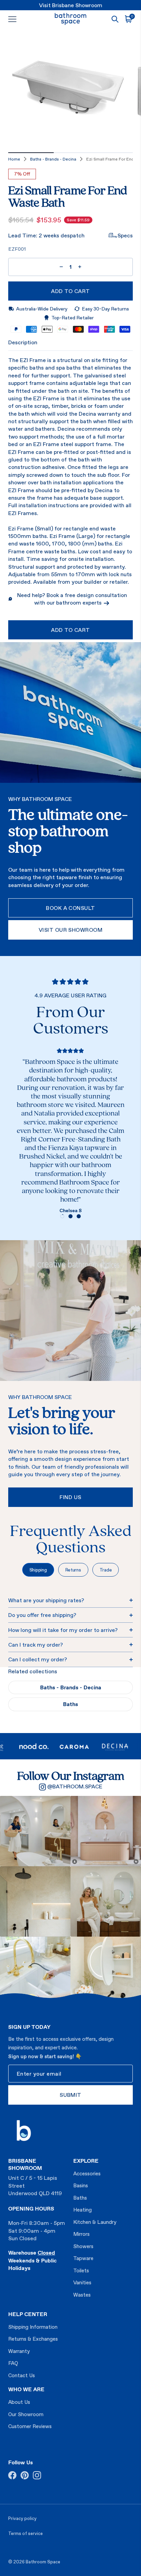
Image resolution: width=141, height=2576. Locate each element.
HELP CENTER (28, 2314)
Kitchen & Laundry (95, 2222)
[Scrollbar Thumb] (31, 153)
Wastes (82, 2295)
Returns (73, 1570)
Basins (81, 2185)
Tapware (83, 2258)
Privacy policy (22, 2518)
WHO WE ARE (26, 2389)
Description (23, 342)
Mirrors (81, 2234)
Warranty (19, 2351)
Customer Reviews (30, 2426)
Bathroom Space (43, 2562)
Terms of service (25, 2533)
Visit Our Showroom (71, 930)
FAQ (13, 2363)
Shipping (38, 1570)
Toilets (81, 2270)
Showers (83, 2246)
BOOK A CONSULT (70, 908)
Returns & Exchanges (33, 2339)
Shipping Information (33, 2327)
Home (14, 159)
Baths (70, 1704)
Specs (125, 235)
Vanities (82, 2282)
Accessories (87, 2173)
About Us (19, 2402)
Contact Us (22, 2375)
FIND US (70, 1497)
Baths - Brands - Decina (53, 159)
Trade (106, 1570)
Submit (70, 2095)
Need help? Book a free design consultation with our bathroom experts (72, 599)
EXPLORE (86, 2161)
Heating (82, 2210)
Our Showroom (26, 2414)
